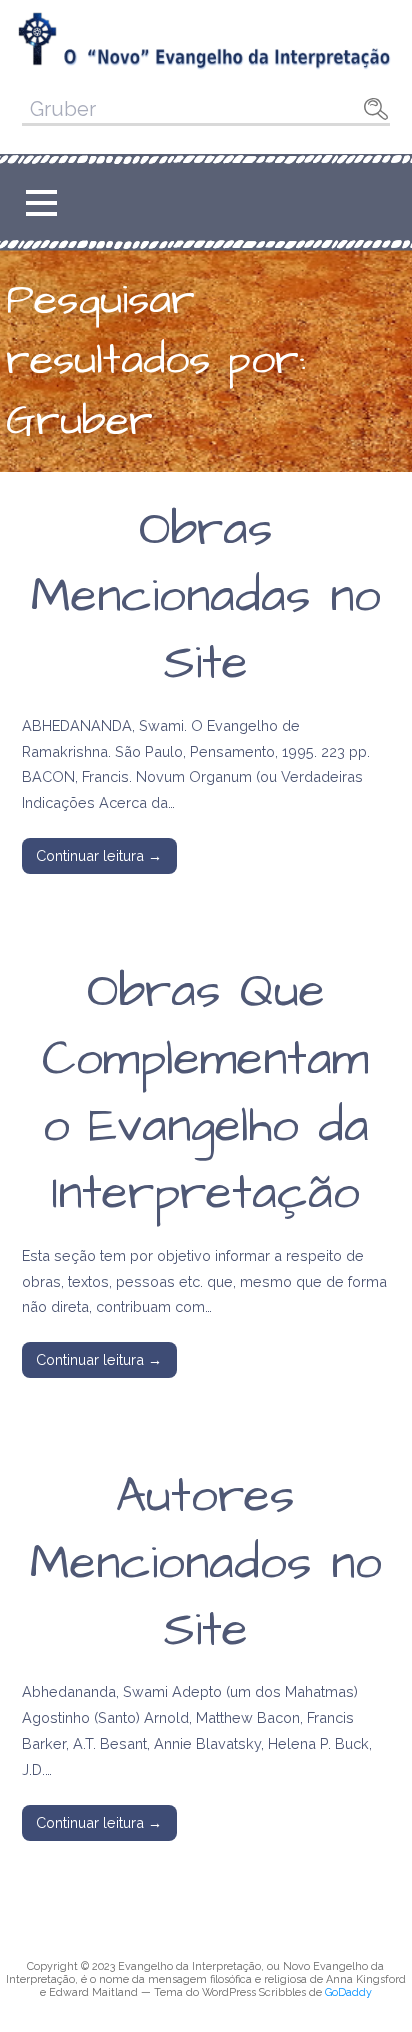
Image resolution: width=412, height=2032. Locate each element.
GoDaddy (348, 1992)
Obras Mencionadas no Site (206, 597)
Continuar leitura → (99, 855)
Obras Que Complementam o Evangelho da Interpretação (205, 1093)
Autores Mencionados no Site (206, 1564)
